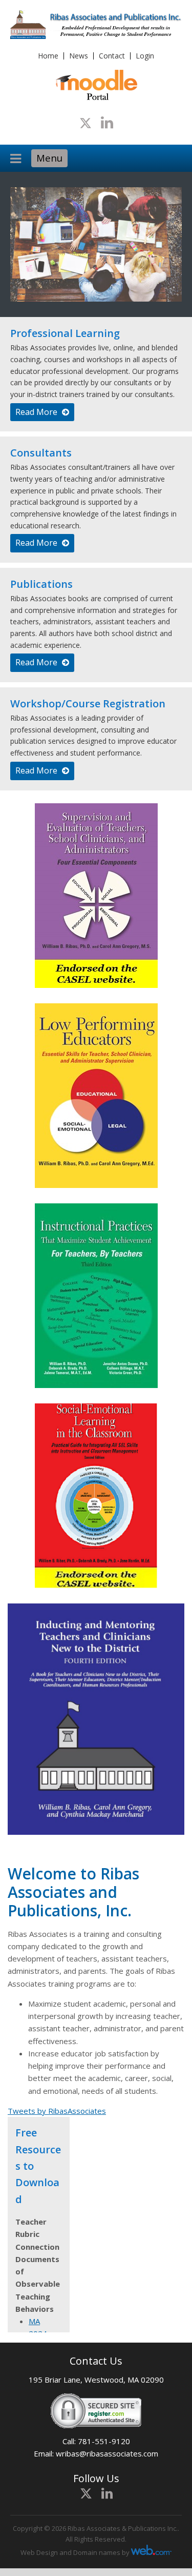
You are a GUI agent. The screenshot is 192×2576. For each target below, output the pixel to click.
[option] (96, 245)
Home (48, 56)
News (79, 56)
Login (145, 56)
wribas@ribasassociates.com (107, 2453)
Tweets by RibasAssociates (57, 2111)
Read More (37, 412)
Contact (112, 56)
